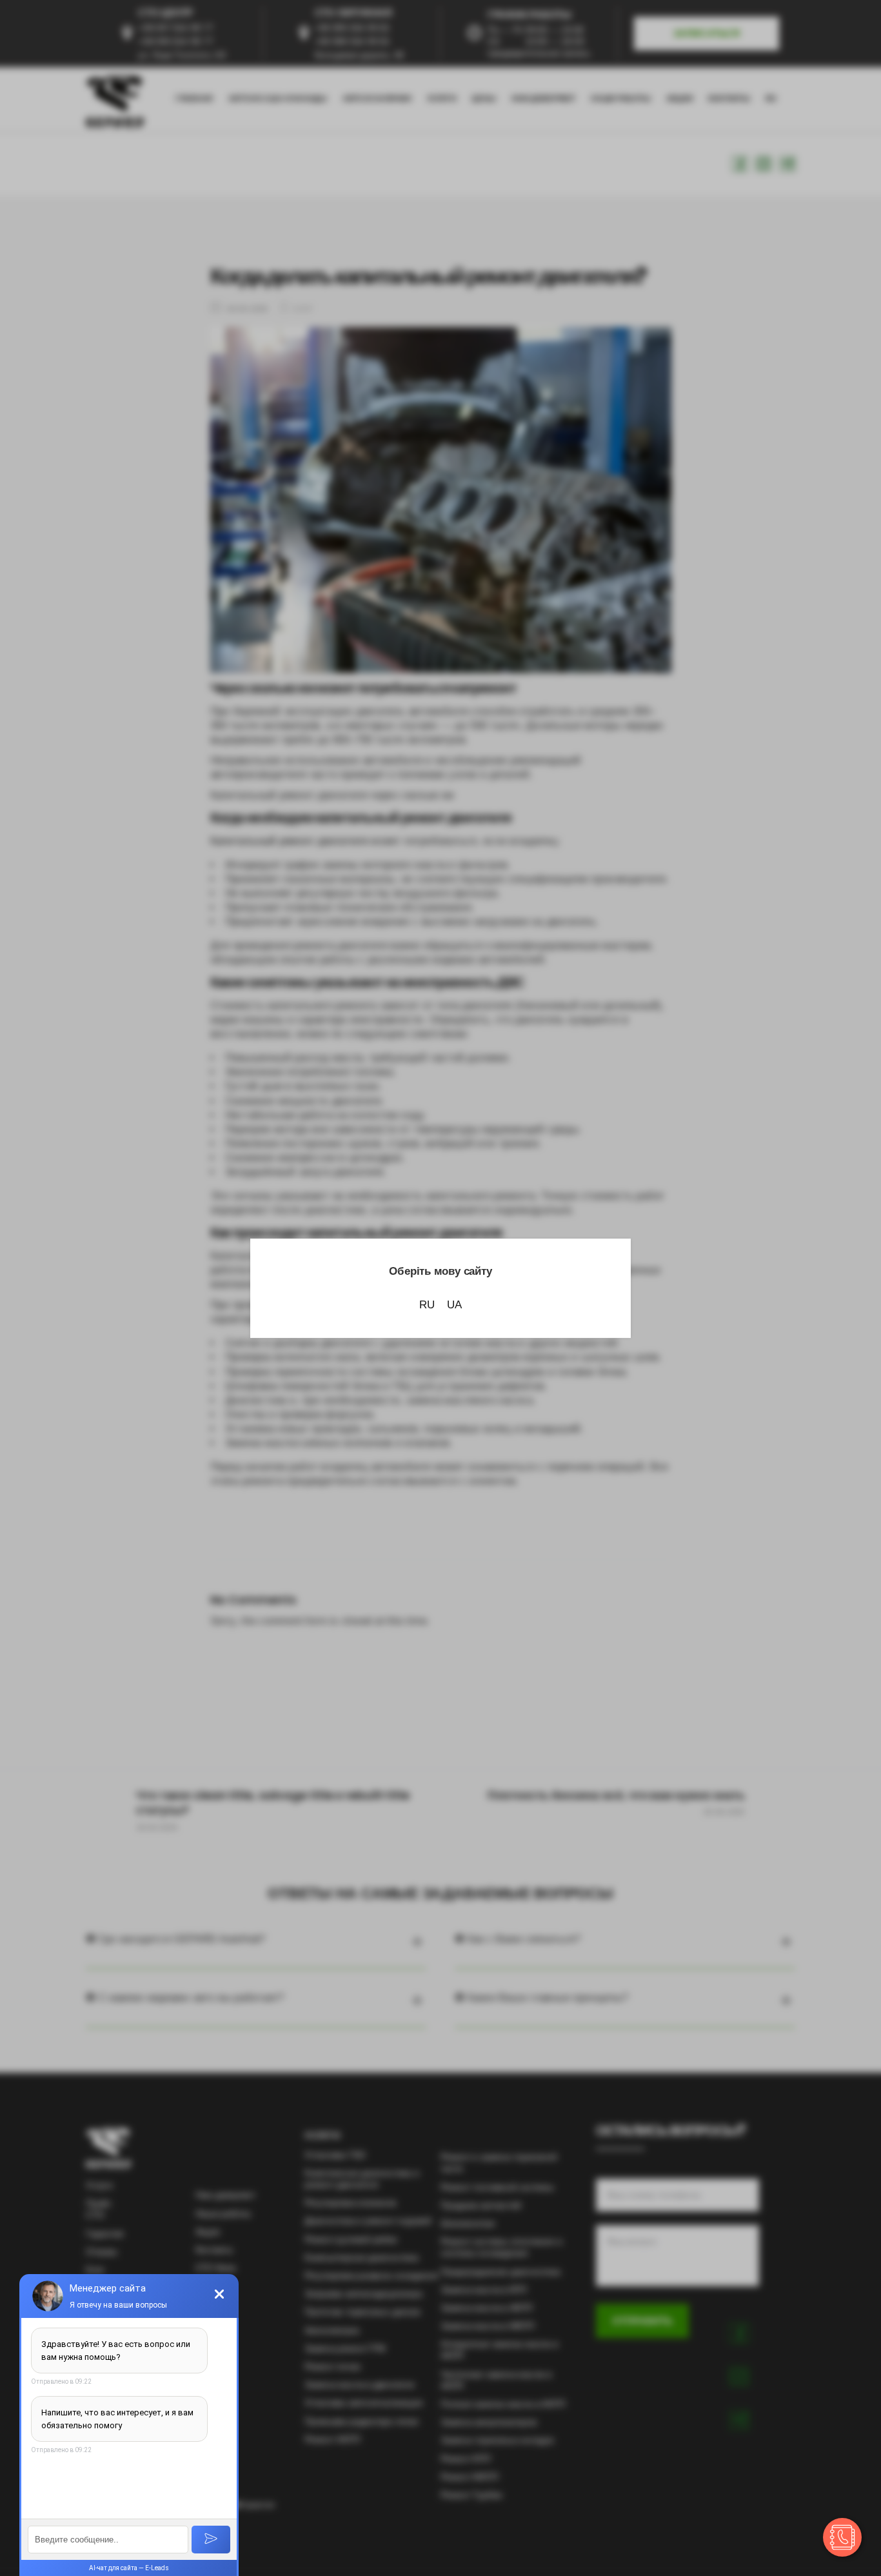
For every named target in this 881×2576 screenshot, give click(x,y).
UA (454, 1305)
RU (427, 1305)
